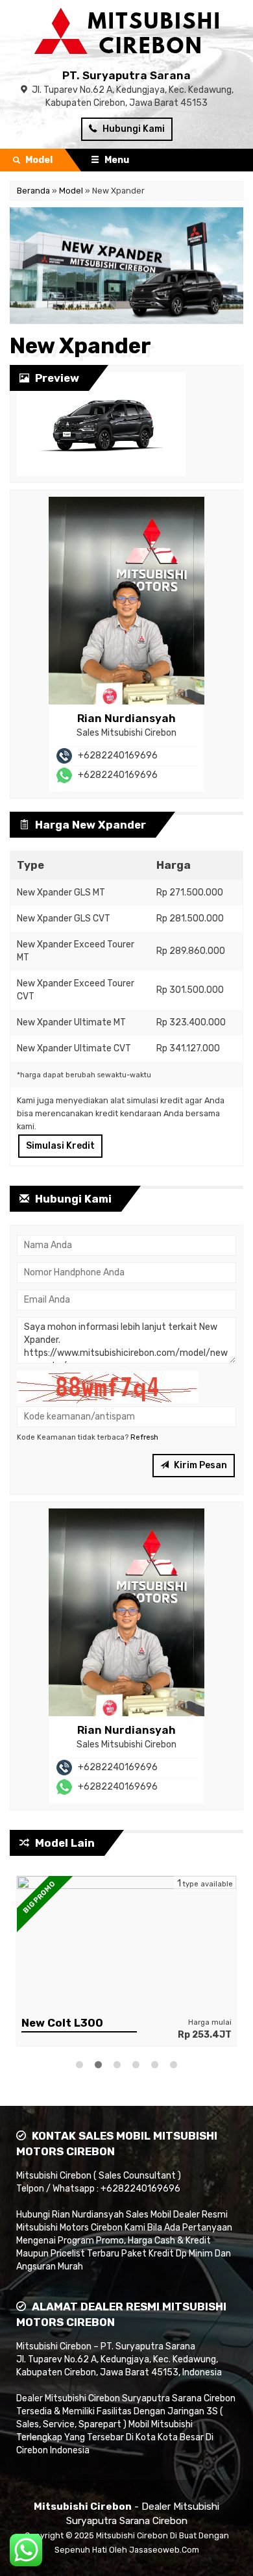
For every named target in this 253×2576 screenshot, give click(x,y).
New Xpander (80, 346)
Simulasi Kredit (60, 1146)
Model (71, 191)
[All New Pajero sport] (126, 1943)
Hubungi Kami (133, 129)
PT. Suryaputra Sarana (126, 75)
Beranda (33, 191)
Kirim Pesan (199, 1465)
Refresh (144, 1437)
